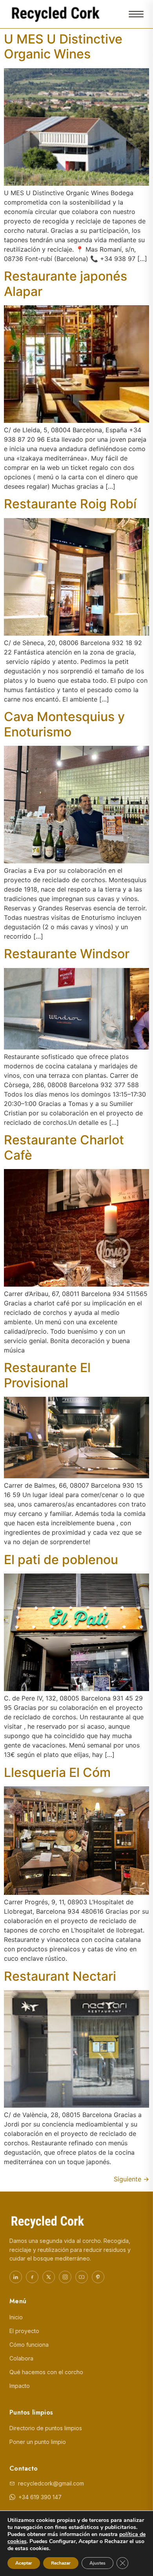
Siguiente (131, 2179)
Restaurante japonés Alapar (66, 284)
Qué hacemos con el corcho (46, 2372)
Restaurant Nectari (60, 1976)
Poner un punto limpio (38, 2442)
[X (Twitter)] (49, 2277)
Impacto (20, 2386)
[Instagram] (65, 2277)
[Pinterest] (98, 2277)
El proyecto (24, 2331)
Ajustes (97, 2563)
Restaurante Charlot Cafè (64, 1147)
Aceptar (24, 2563)
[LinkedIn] (16, 2277)
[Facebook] (32, 2277)
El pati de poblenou (61, 1560)
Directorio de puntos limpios (46, 2428)
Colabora (21, 2358)
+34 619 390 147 (40, 2497)
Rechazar (61, 2563)
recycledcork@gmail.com (51, 2483)
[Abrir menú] (136, 14)
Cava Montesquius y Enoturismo (64, 724)
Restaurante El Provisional (47, 1375)
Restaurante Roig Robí (70, 504)
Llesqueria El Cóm (57, 1772)
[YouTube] (82, 2277)
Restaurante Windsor (67, 954)
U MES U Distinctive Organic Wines (63, 46)
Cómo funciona (29, 2345)
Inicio (16, 2317)
